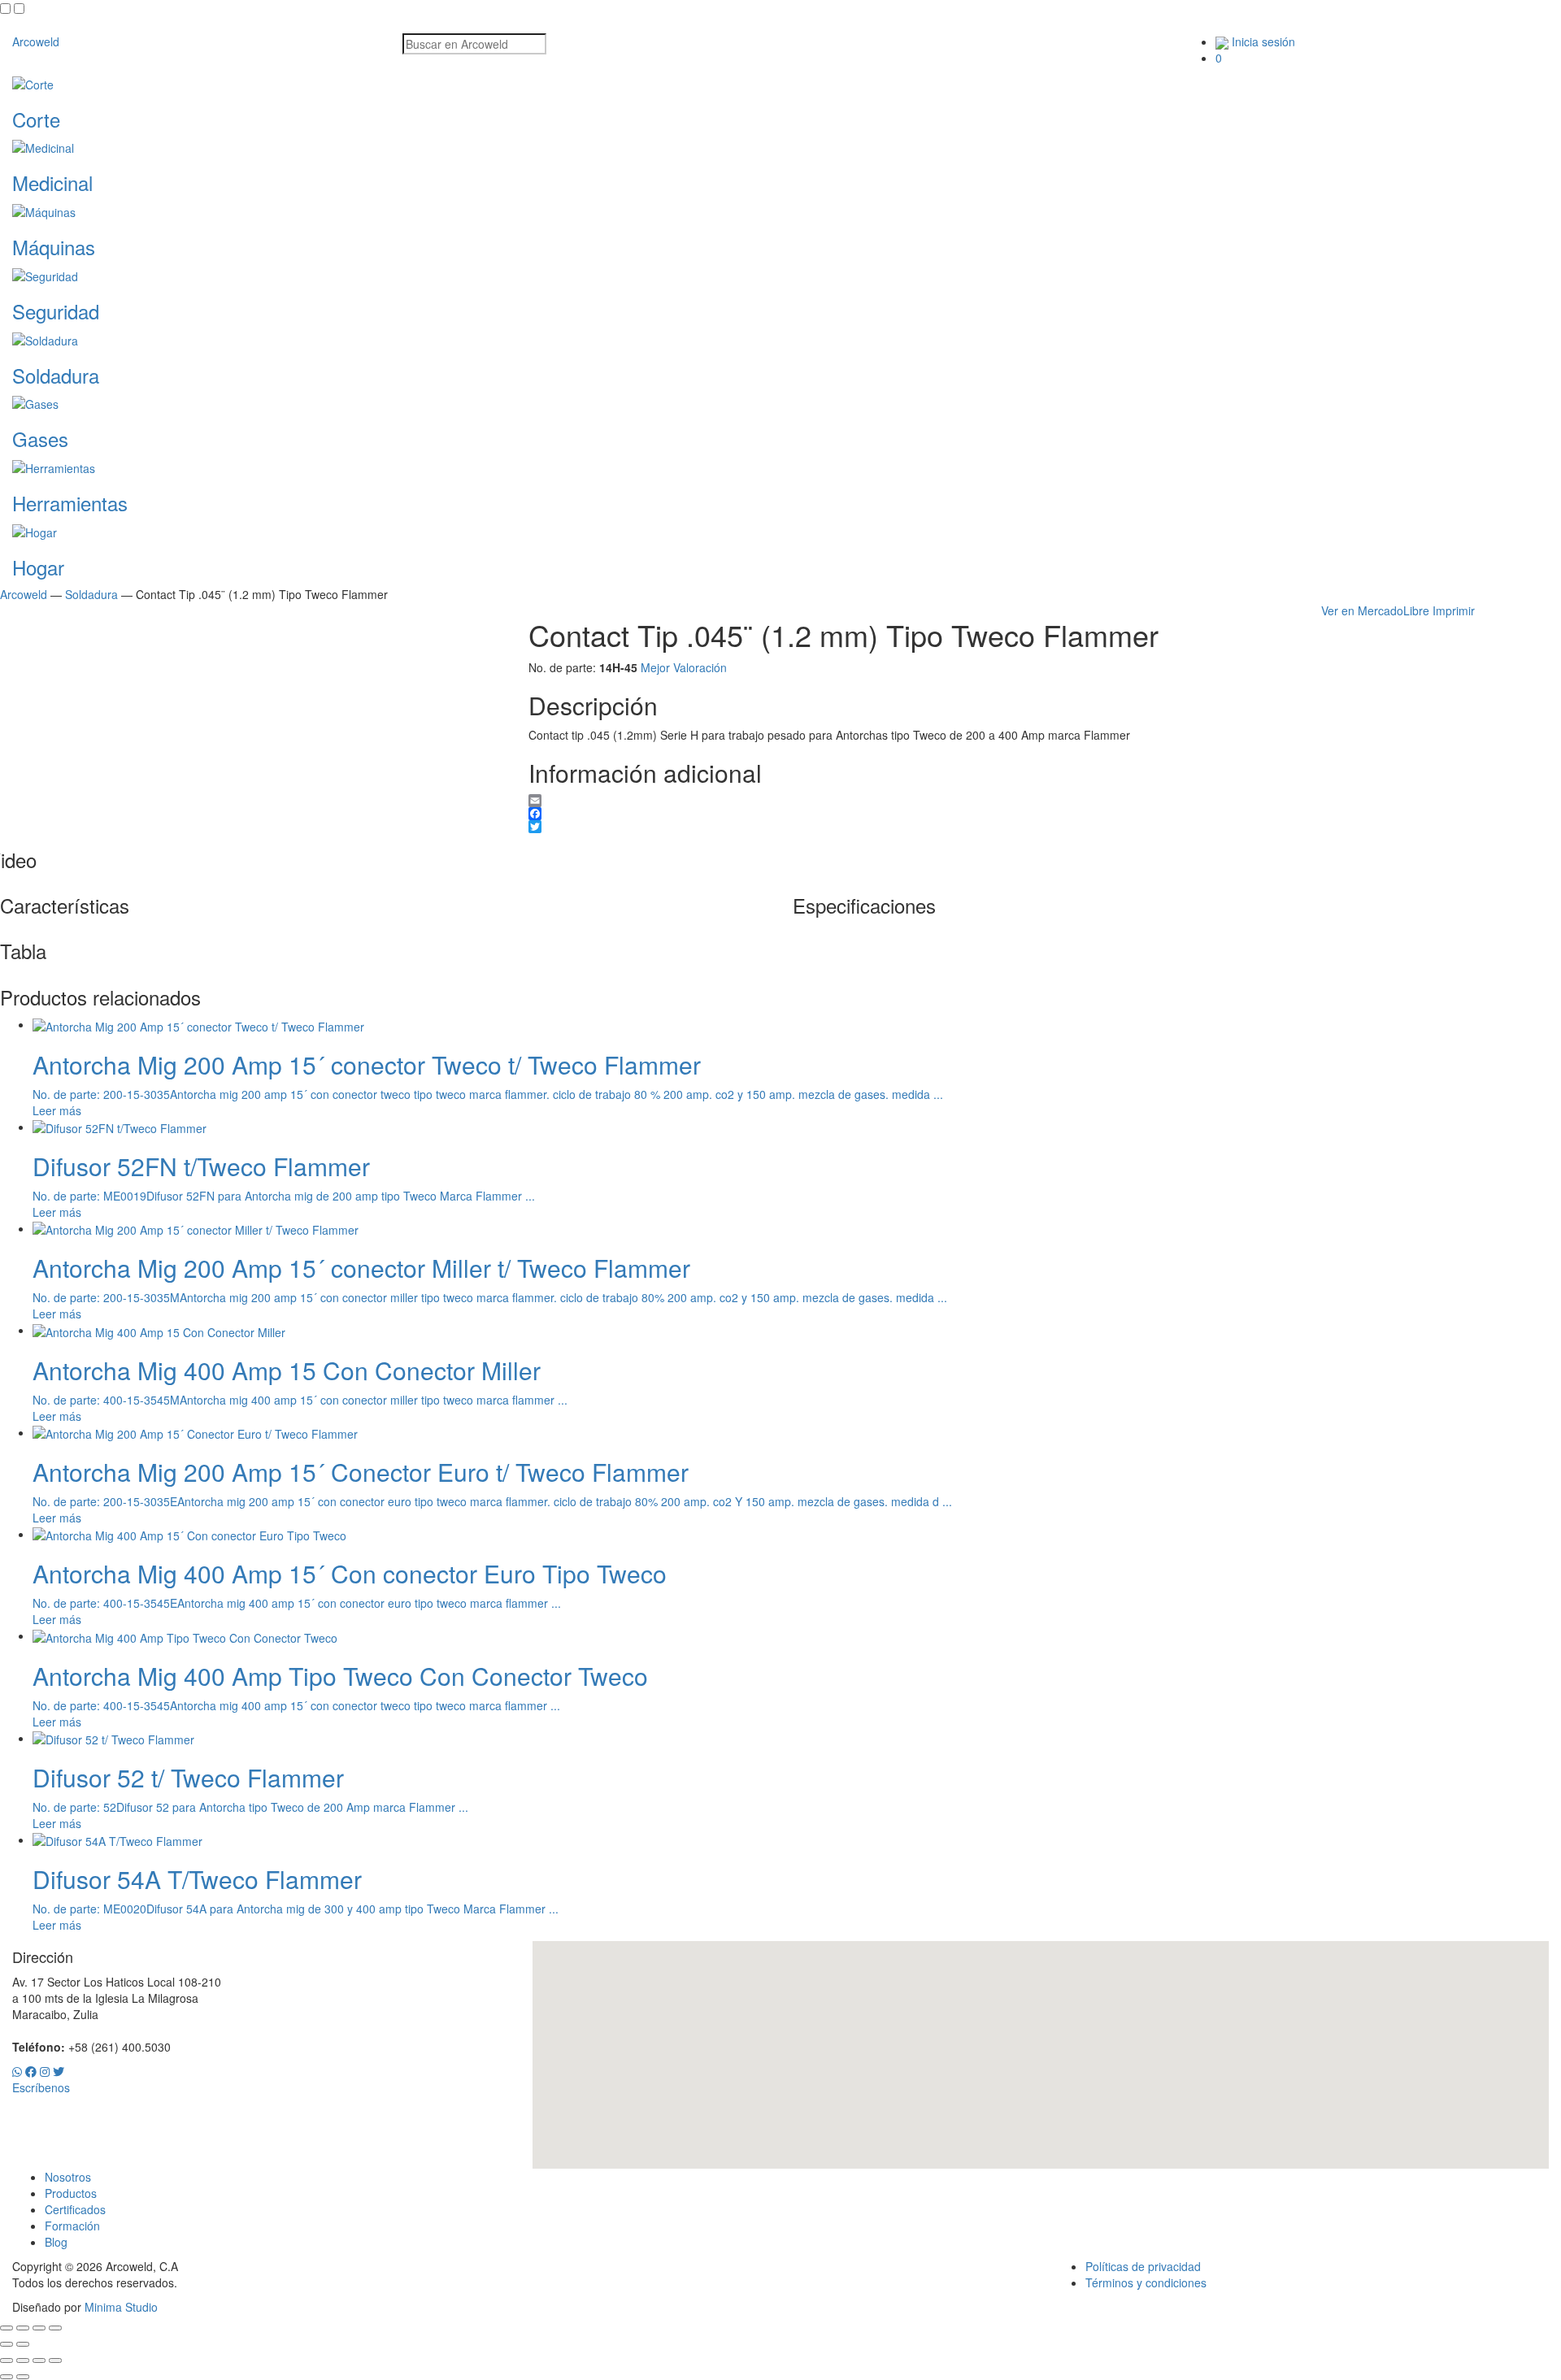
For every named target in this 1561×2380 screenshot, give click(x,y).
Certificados (75, 2209)
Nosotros (68, 2177)
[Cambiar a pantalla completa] (23, 2328)
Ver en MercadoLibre (1375, 610)
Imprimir (1454, 610)
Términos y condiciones (1146, 2282)
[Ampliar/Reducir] (7, 2328)
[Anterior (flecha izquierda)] (7, 2344)
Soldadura (91, 594)
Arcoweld (36, 41)
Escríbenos (41, 2087)
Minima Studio (121, 2307)
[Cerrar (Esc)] (55, 2328)
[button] (1041, 2045)
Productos (71, 2193)
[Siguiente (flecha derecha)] (23, 2344)
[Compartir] (39, 2328)
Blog (56, 2242)
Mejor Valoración (684, 667)
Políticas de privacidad (1143, 2266)
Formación (72, 2226)
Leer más (57, 1110)
